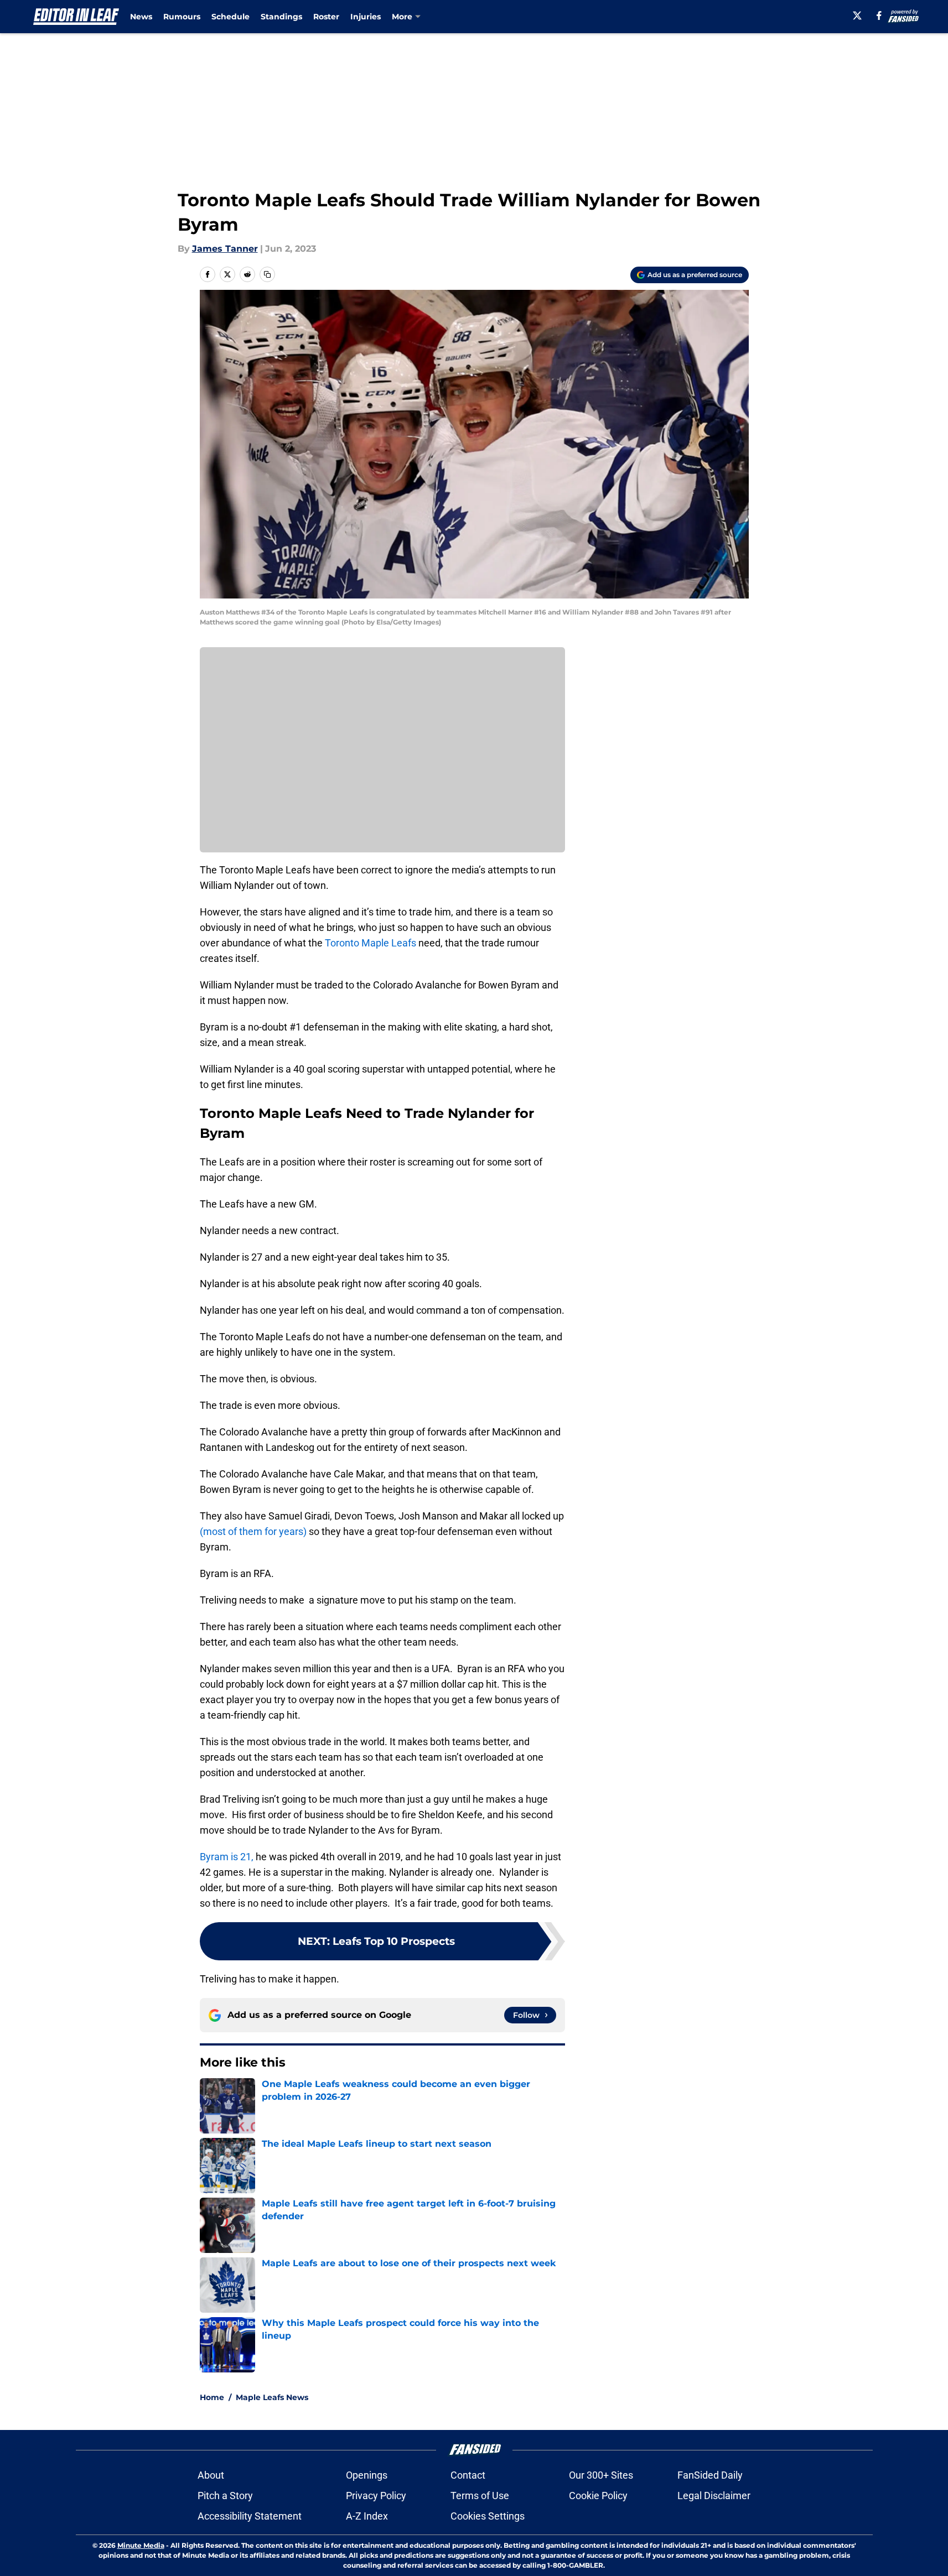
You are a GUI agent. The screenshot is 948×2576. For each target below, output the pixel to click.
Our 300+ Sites (601, 2475)
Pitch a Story (225, 2496)
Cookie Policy (598, 2496)
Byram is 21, (227, 1857)
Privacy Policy (376, 2496)
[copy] (267, 274)
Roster (326, 17)
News (141, 17)
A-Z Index (367, 2516)
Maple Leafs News (272, 2397)
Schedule (230, 17)
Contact (468, 2475)
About (211, 2475)
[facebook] (879, 15)
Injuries (366, 17)
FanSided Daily (710, 2475)
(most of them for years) (254, 1531)
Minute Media (141, 2545)
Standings (281, 17)
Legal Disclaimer (714, 2496)
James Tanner (225, 249)
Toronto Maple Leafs (371, 943)
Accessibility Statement (250, 2516)
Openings (367, 2475)
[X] (857, 15)
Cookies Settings (488, 2516)
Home (212, 2397)
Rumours (182, 17)
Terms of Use (480, 2496)
